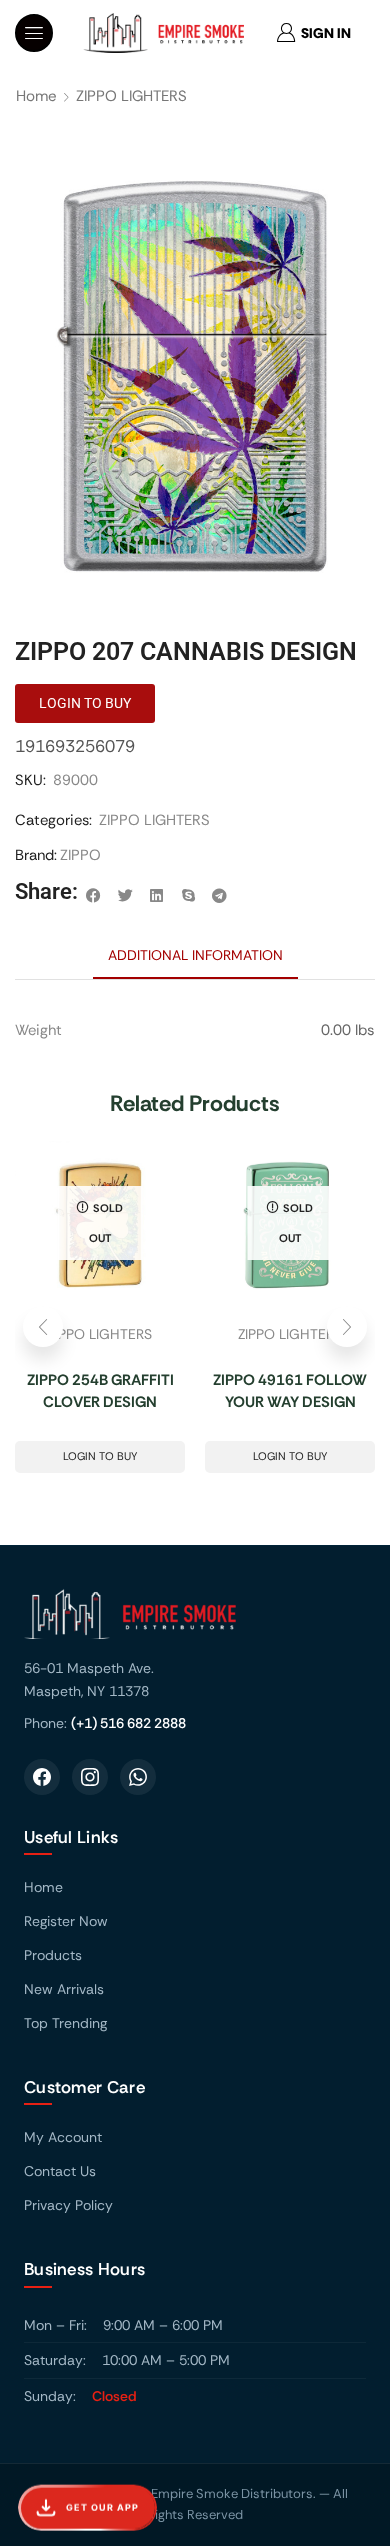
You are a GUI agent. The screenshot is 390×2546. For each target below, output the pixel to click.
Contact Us (60, 2171)
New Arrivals (64, 1989)
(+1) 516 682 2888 (128, 1723)
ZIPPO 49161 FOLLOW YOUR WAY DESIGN (290, 1391)
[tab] (195, 955)
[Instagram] (90, 1777)
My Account (63, 2137)
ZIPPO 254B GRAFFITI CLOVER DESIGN (100, 1391)
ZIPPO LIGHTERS (131, 96)
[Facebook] (42, 1777)
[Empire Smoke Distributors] (195, 1621)
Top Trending (65, 2023)
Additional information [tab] (195, 955)
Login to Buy (100, 1456)
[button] (34, 33)
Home (36, 96)
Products (53, 1955)
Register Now (66, 1921)
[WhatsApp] (138, 1777)
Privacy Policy (68, 2205)
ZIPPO (80, 855)
